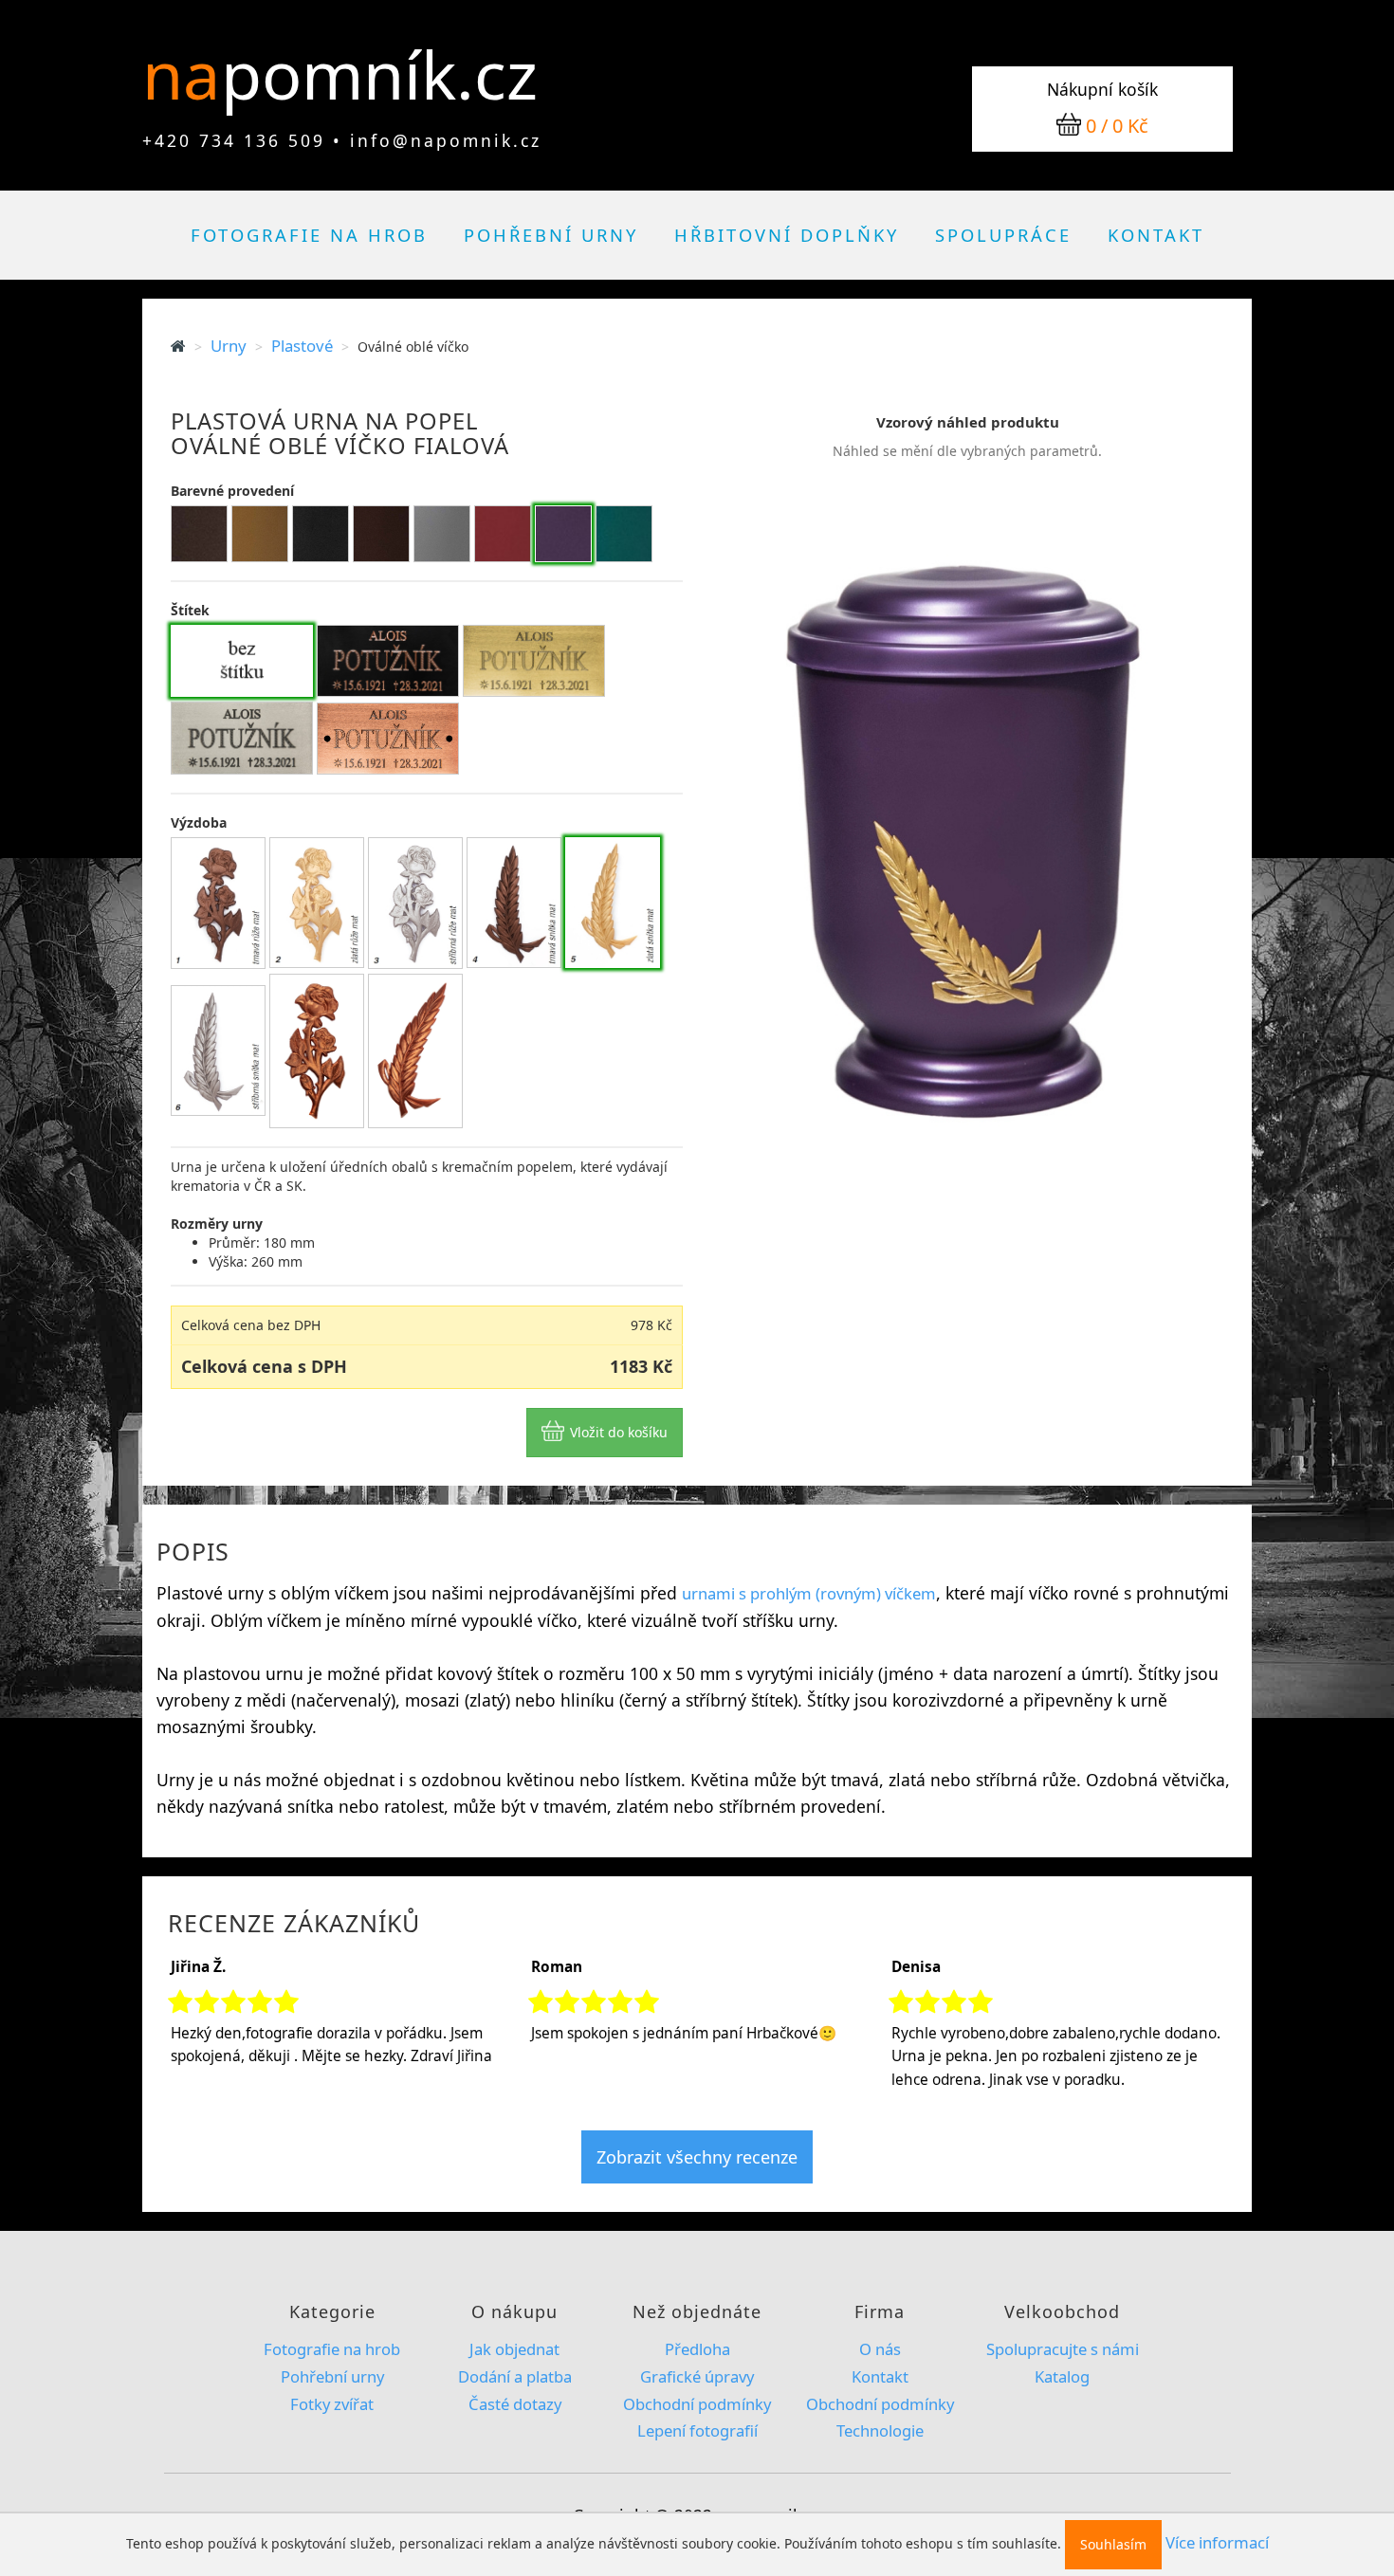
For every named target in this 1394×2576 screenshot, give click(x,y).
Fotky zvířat (332, 2404)
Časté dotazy (515, 2404)
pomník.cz (379, 74)
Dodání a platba (515, 2376)
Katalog (1062, 2376)
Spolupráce (1003, 235)
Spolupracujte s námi (1063, 2349)
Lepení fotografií (697, 2430)
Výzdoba (199, 822)
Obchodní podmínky (697, 2404)
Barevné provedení (232, 491)
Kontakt (1156, 235)
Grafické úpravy (697, 2376)
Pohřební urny (551, 235)
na (190, 74)
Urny (229, 346)
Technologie (880, 2430)
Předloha (697, 2349)
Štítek (190, 610)
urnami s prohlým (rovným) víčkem (809, 1593)
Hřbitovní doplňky (787, 235)
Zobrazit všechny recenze (697, 2157)
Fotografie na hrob (309, 235)
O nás (880, 2349)
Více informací (1217, 2542)
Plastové (302, 346)
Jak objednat (514, 2349)
